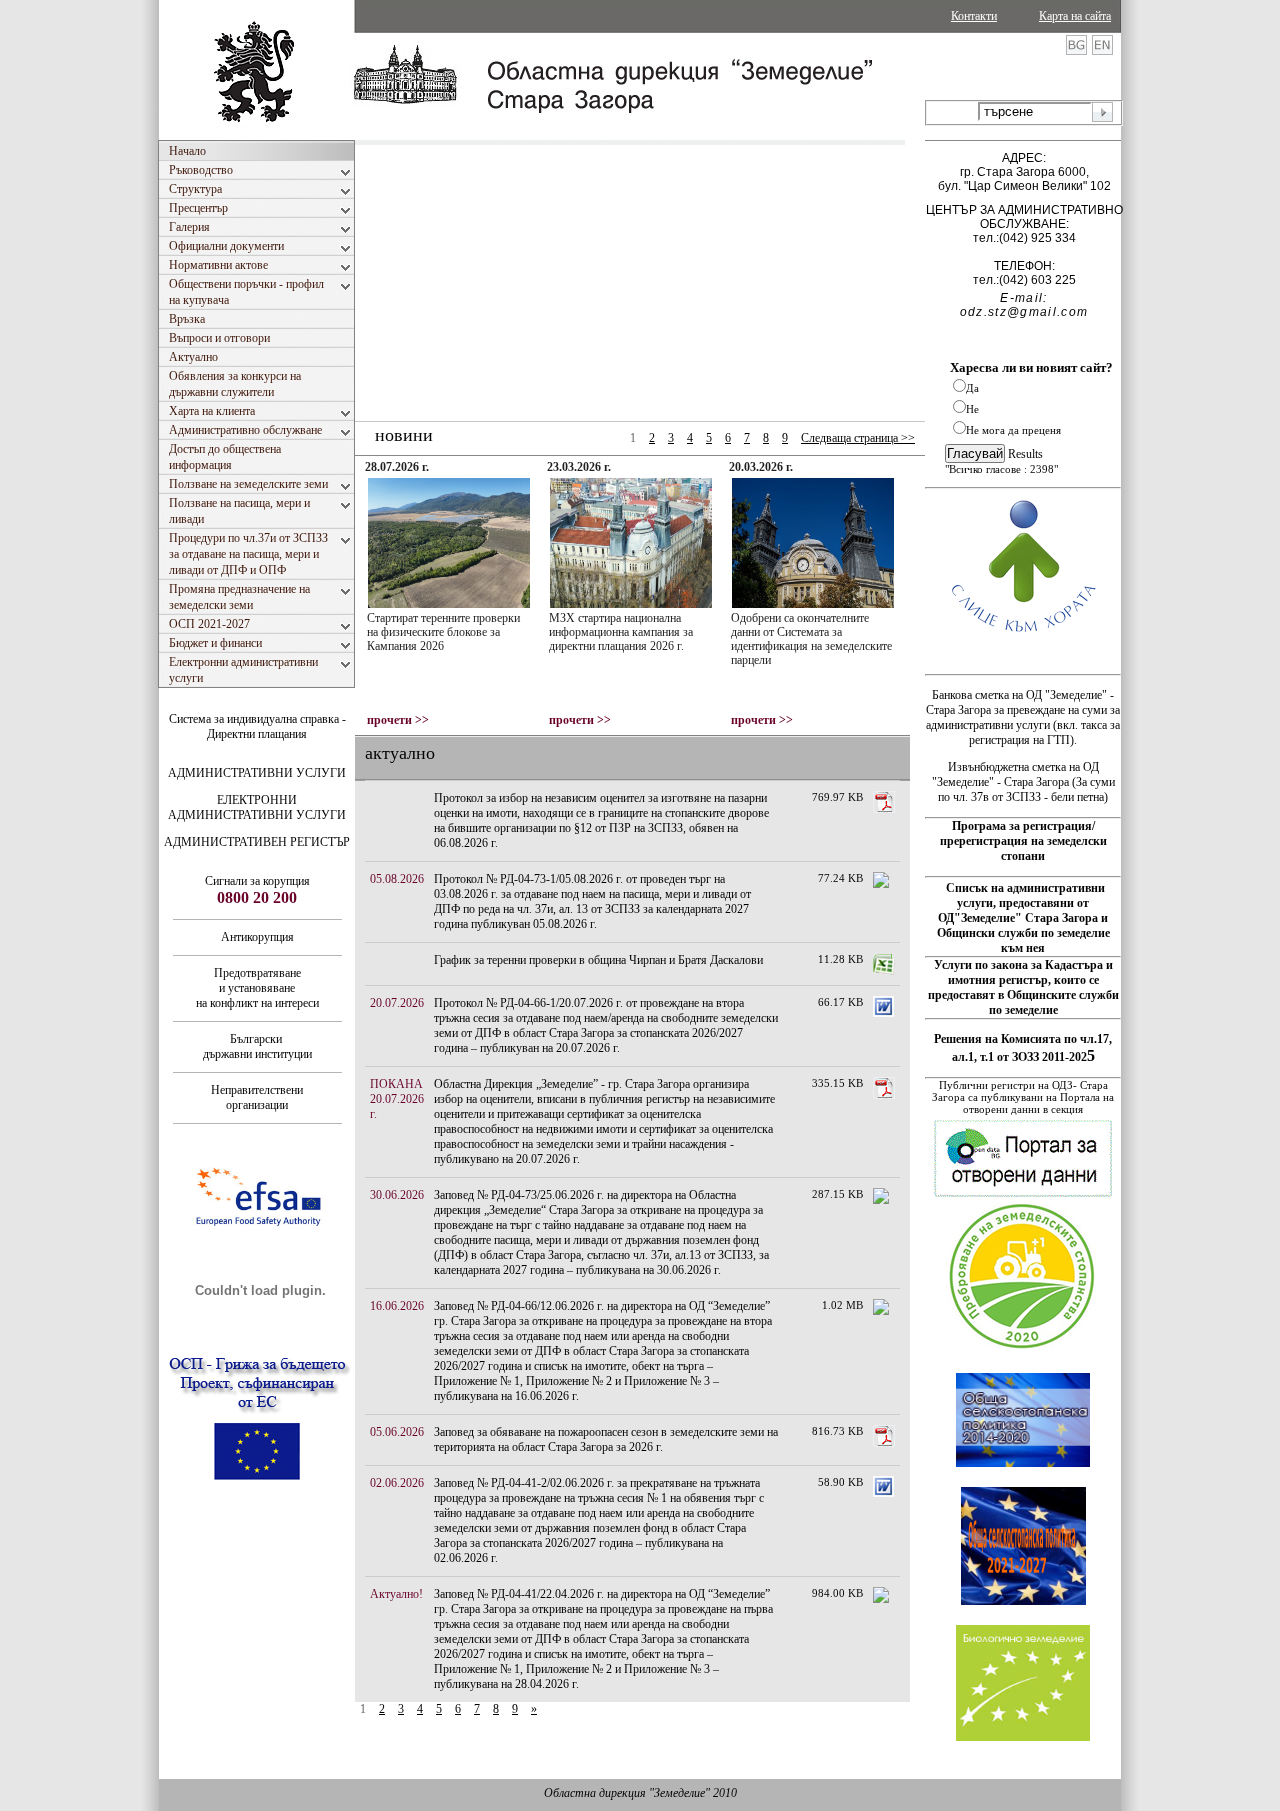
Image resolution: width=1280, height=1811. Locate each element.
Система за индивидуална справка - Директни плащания (257, 726)
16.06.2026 (397, 1306)
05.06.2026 (397, 1432)
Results (1025, 454)
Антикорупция (257, 937)
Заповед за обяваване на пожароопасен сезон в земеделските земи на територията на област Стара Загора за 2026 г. (606, 1439)
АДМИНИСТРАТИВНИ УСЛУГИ (257, 773)
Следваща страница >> (858, 438)
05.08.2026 (397, 879)
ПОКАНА (396, 1084)
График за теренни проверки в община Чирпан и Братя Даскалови (598, 960)
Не (972, 409)
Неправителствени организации (257, 1097)
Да (972, 388)
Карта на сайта (1075, 16)
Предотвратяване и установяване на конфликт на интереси (257, 988)
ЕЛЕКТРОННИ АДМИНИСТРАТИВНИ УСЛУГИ (257, 807)
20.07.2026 (397, 1003)
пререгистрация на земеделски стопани (1023, 848)
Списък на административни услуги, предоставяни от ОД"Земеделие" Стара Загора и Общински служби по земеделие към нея (1023, 918)
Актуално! (396, 1594)
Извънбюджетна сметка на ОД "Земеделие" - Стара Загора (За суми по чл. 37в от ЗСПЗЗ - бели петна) (1023, 782)
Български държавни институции (257, 1046)
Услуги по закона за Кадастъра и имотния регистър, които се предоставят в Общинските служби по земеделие (1023, 987)
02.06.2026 (397, 1483)
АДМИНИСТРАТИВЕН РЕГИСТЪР (257, 842)
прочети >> (398, 720)
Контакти (974, 16)
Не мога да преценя (1013, 430)
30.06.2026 (397, 1195)
